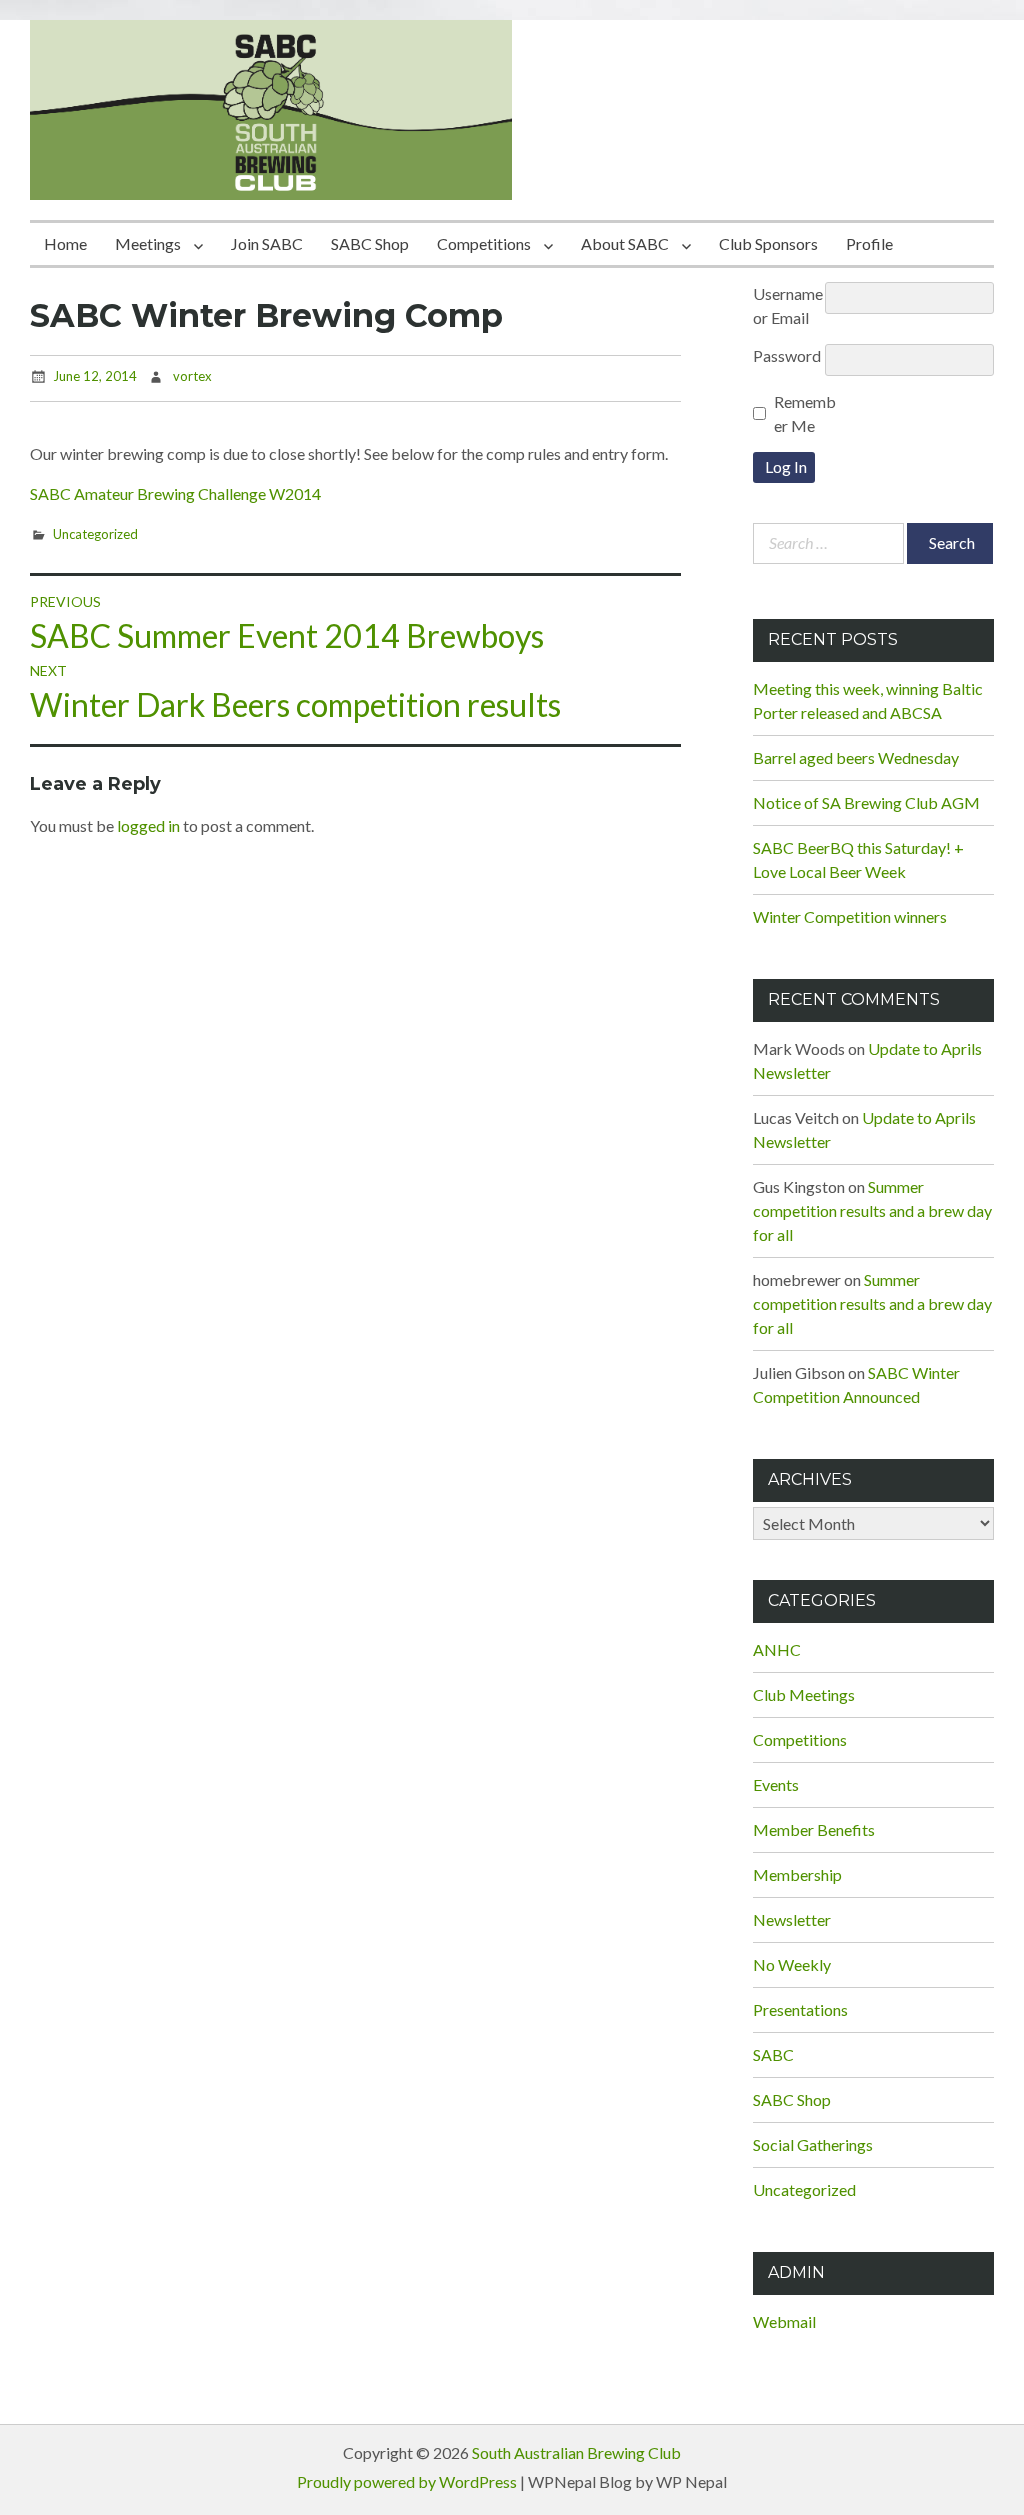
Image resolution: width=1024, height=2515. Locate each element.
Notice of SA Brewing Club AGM (866, 802)
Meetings (148, 243)
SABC (773, 2054)
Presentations (800, 2009)
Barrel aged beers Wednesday (856, 757)
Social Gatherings (813, 2144)
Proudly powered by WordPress (407, 2481)
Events (776, 1784)
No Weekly (792, 1964)
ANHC (777, 1649)
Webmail (784, 2321)
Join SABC (267, 243)
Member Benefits (814, 1829)
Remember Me (805, 413)
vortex (192, 376)
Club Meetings (804, 1694)
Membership (797, 1874)
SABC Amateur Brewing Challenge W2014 (175, 493)
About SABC (625, 243)
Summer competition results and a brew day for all (872, 1210)
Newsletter (792, 1919)
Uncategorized (95, 534)
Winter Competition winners (850, 916)
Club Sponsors (768, 243)
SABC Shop (370, 243)
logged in (148, 825)
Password (787, 355)
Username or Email (788, 305)
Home (65, 243)
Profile (869, 243)
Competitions (484, 243)
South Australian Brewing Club (576, 2452)
